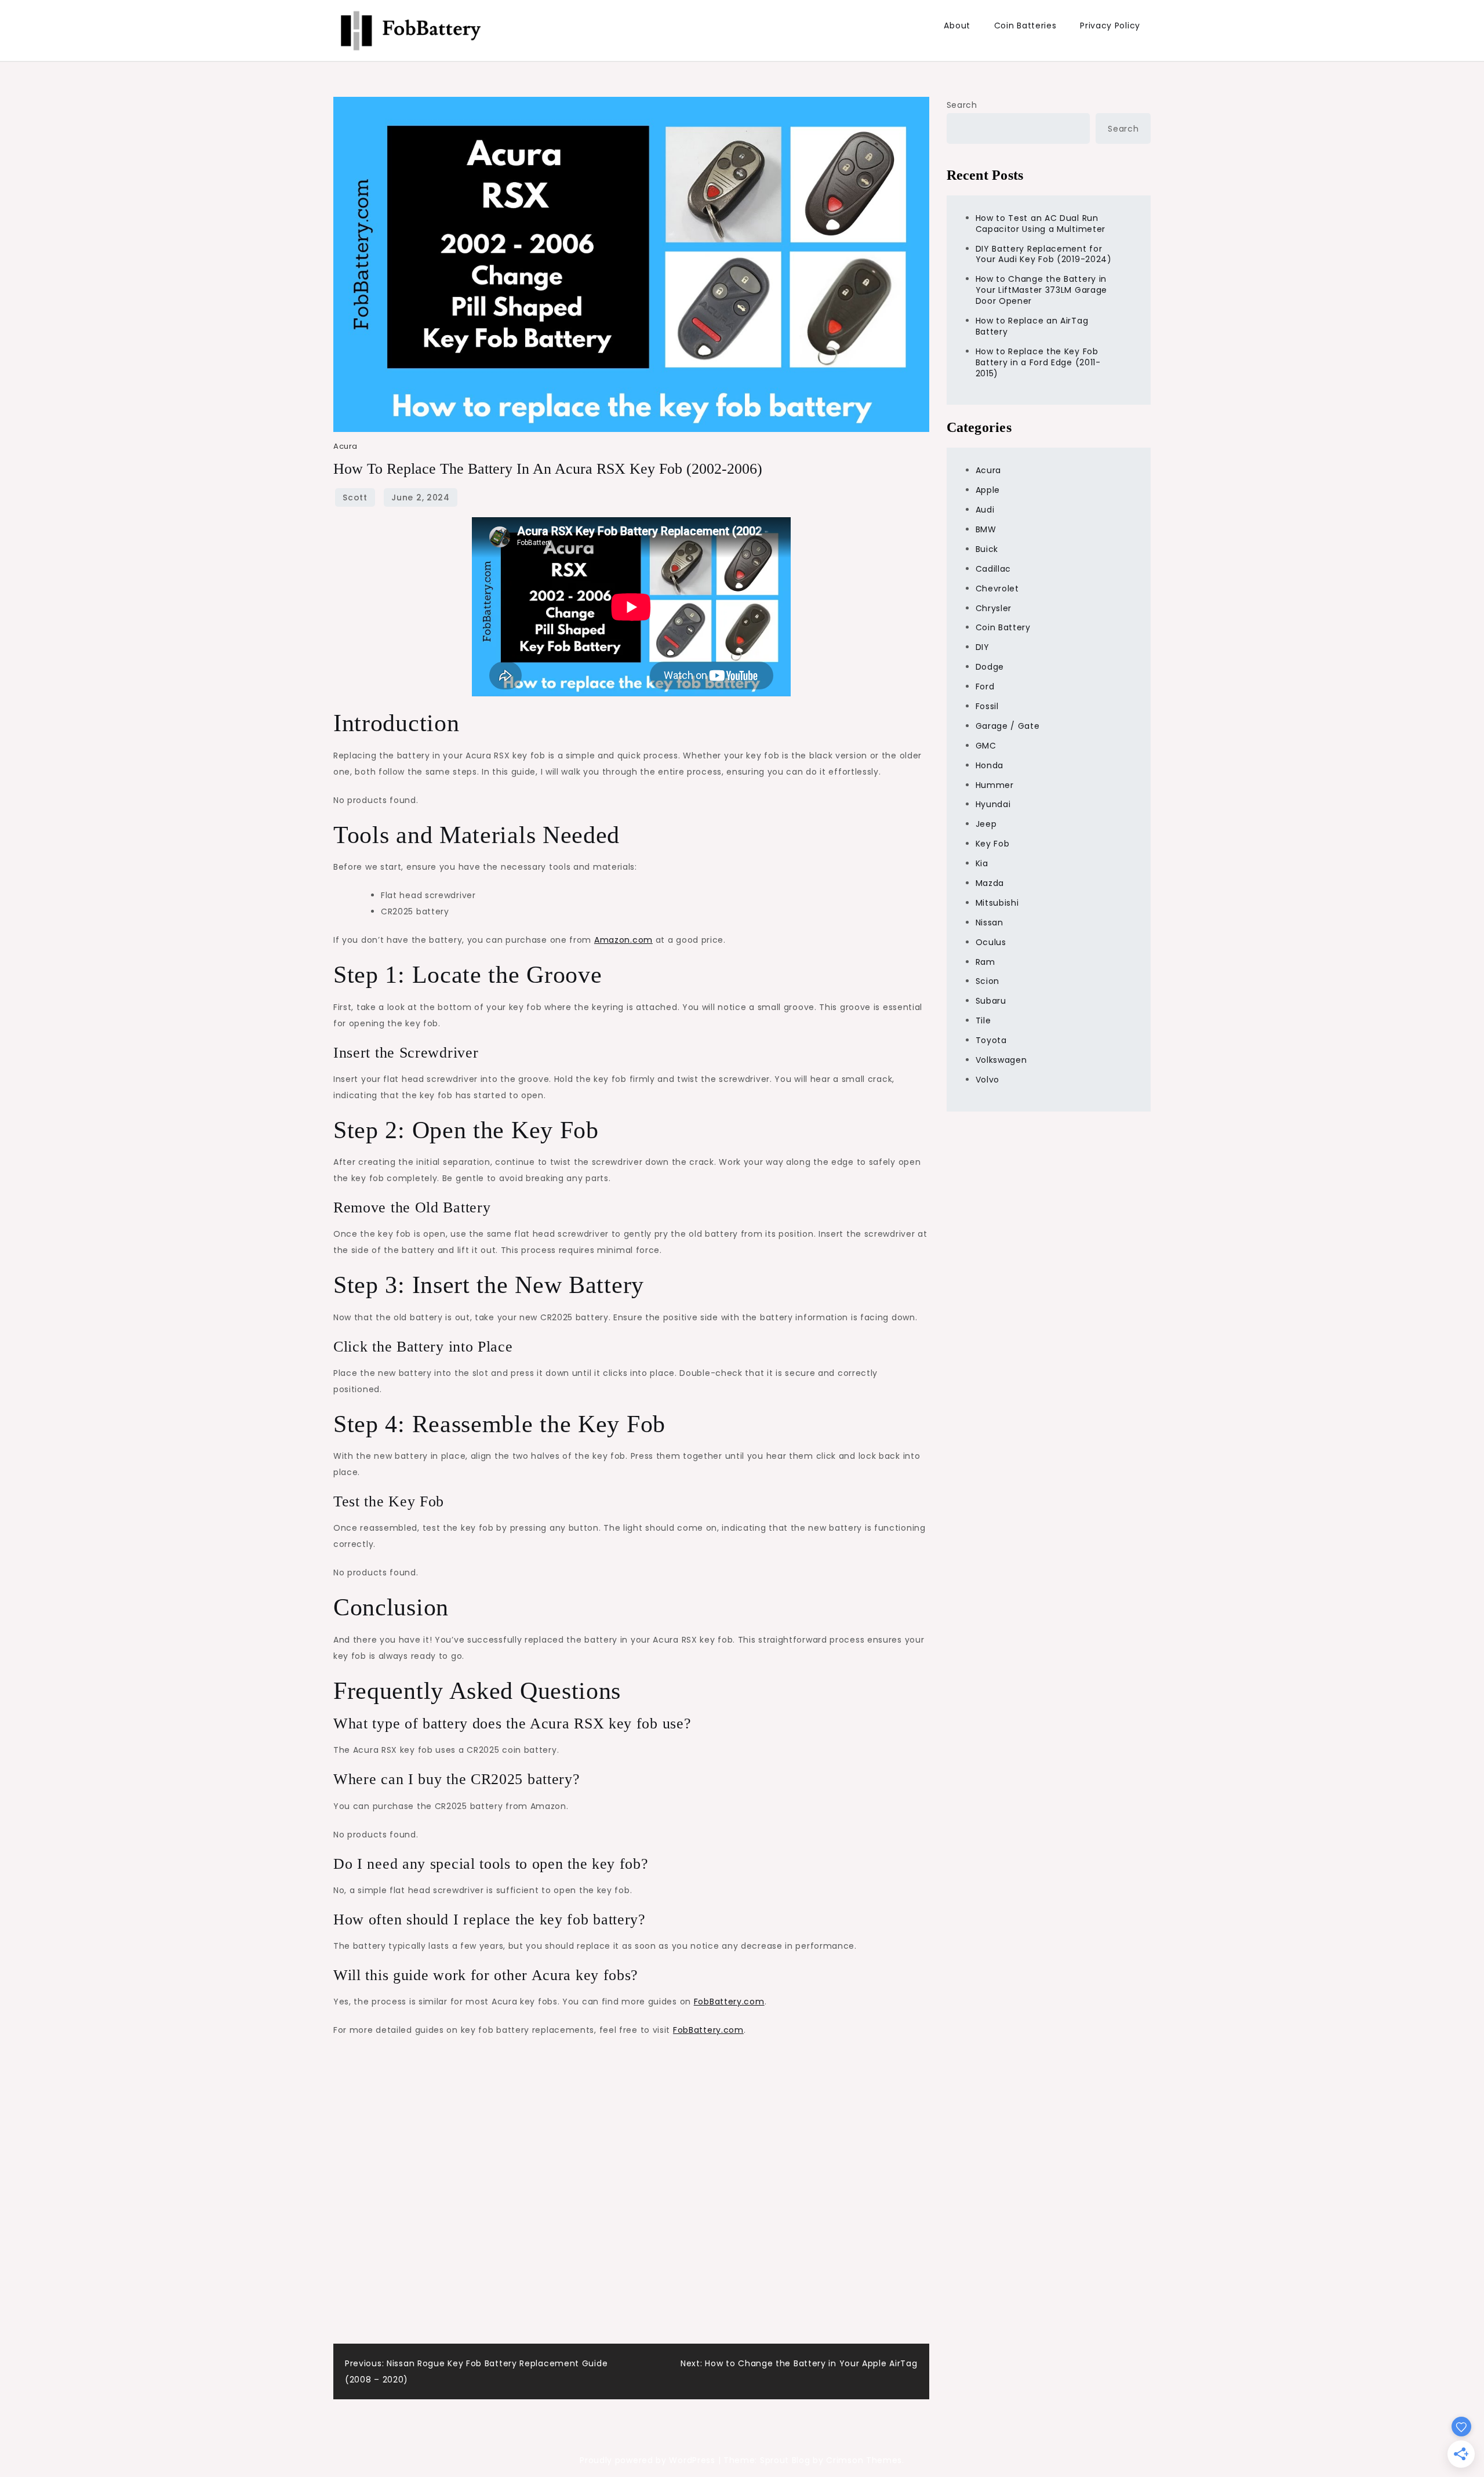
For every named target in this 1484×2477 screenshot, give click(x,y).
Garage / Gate (1008, 726)
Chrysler (994, 608)
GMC (986, 746)
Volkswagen (1001, 1060)
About (957, 26)
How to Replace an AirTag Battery (1032, 326)
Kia (982, 863)
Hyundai (993, 804)
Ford (985, 687)
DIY (983, 647)
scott (355, 497)
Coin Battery (1003, 627)
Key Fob (993, 844)
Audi (985, 510)
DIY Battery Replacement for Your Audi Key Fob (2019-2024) (1044, 254)
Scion (988, 981)
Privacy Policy (1110, 26)
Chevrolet (997, 589)
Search (962, 105)
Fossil (987, 706)
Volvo (988, 1080)
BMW (986, 529)
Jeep (986, 824)
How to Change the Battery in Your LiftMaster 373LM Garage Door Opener (1042, 290)
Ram (985, 962)
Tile (983, 1020)
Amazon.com (623, 940)
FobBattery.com (729, 2002)
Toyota (991, 1040)
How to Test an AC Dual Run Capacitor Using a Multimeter (1041, 224)
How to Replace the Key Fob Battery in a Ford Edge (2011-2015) (1038, 362)
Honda (990, 765)
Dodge (990, 667)
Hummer (995, 785)
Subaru (991, 1001)
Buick (987, 549)
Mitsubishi (997, 903)
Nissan (990, 922)
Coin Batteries (1025, 26)
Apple (988, 490)
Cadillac (994, 569)
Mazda (990, 883)
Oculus (991, 942)
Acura (345, 446)
